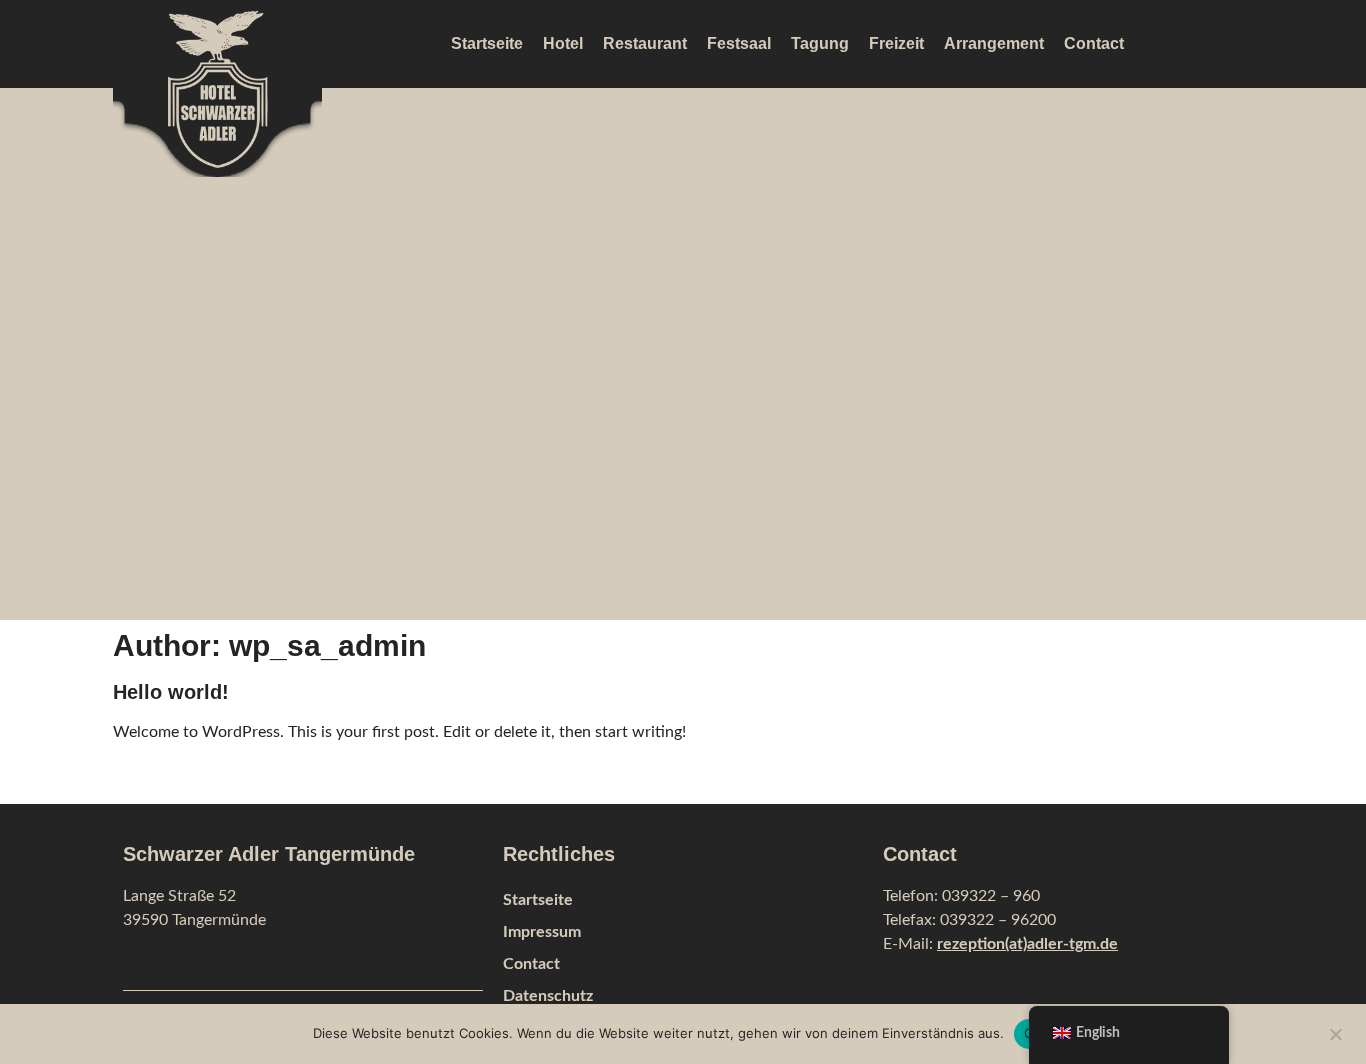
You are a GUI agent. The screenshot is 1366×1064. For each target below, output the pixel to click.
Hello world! (171, 692)
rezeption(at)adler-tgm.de (1027, 944)
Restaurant (645, 43)
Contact (1094, 43)
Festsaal (739, 43)
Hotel (563, 43)
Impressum (542, 932)
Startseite (487, 43)
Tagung (820, 43)
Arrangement (994, 43)
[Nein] (1335, 1032)
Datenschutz (548, 996)
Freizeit (896, 43)
